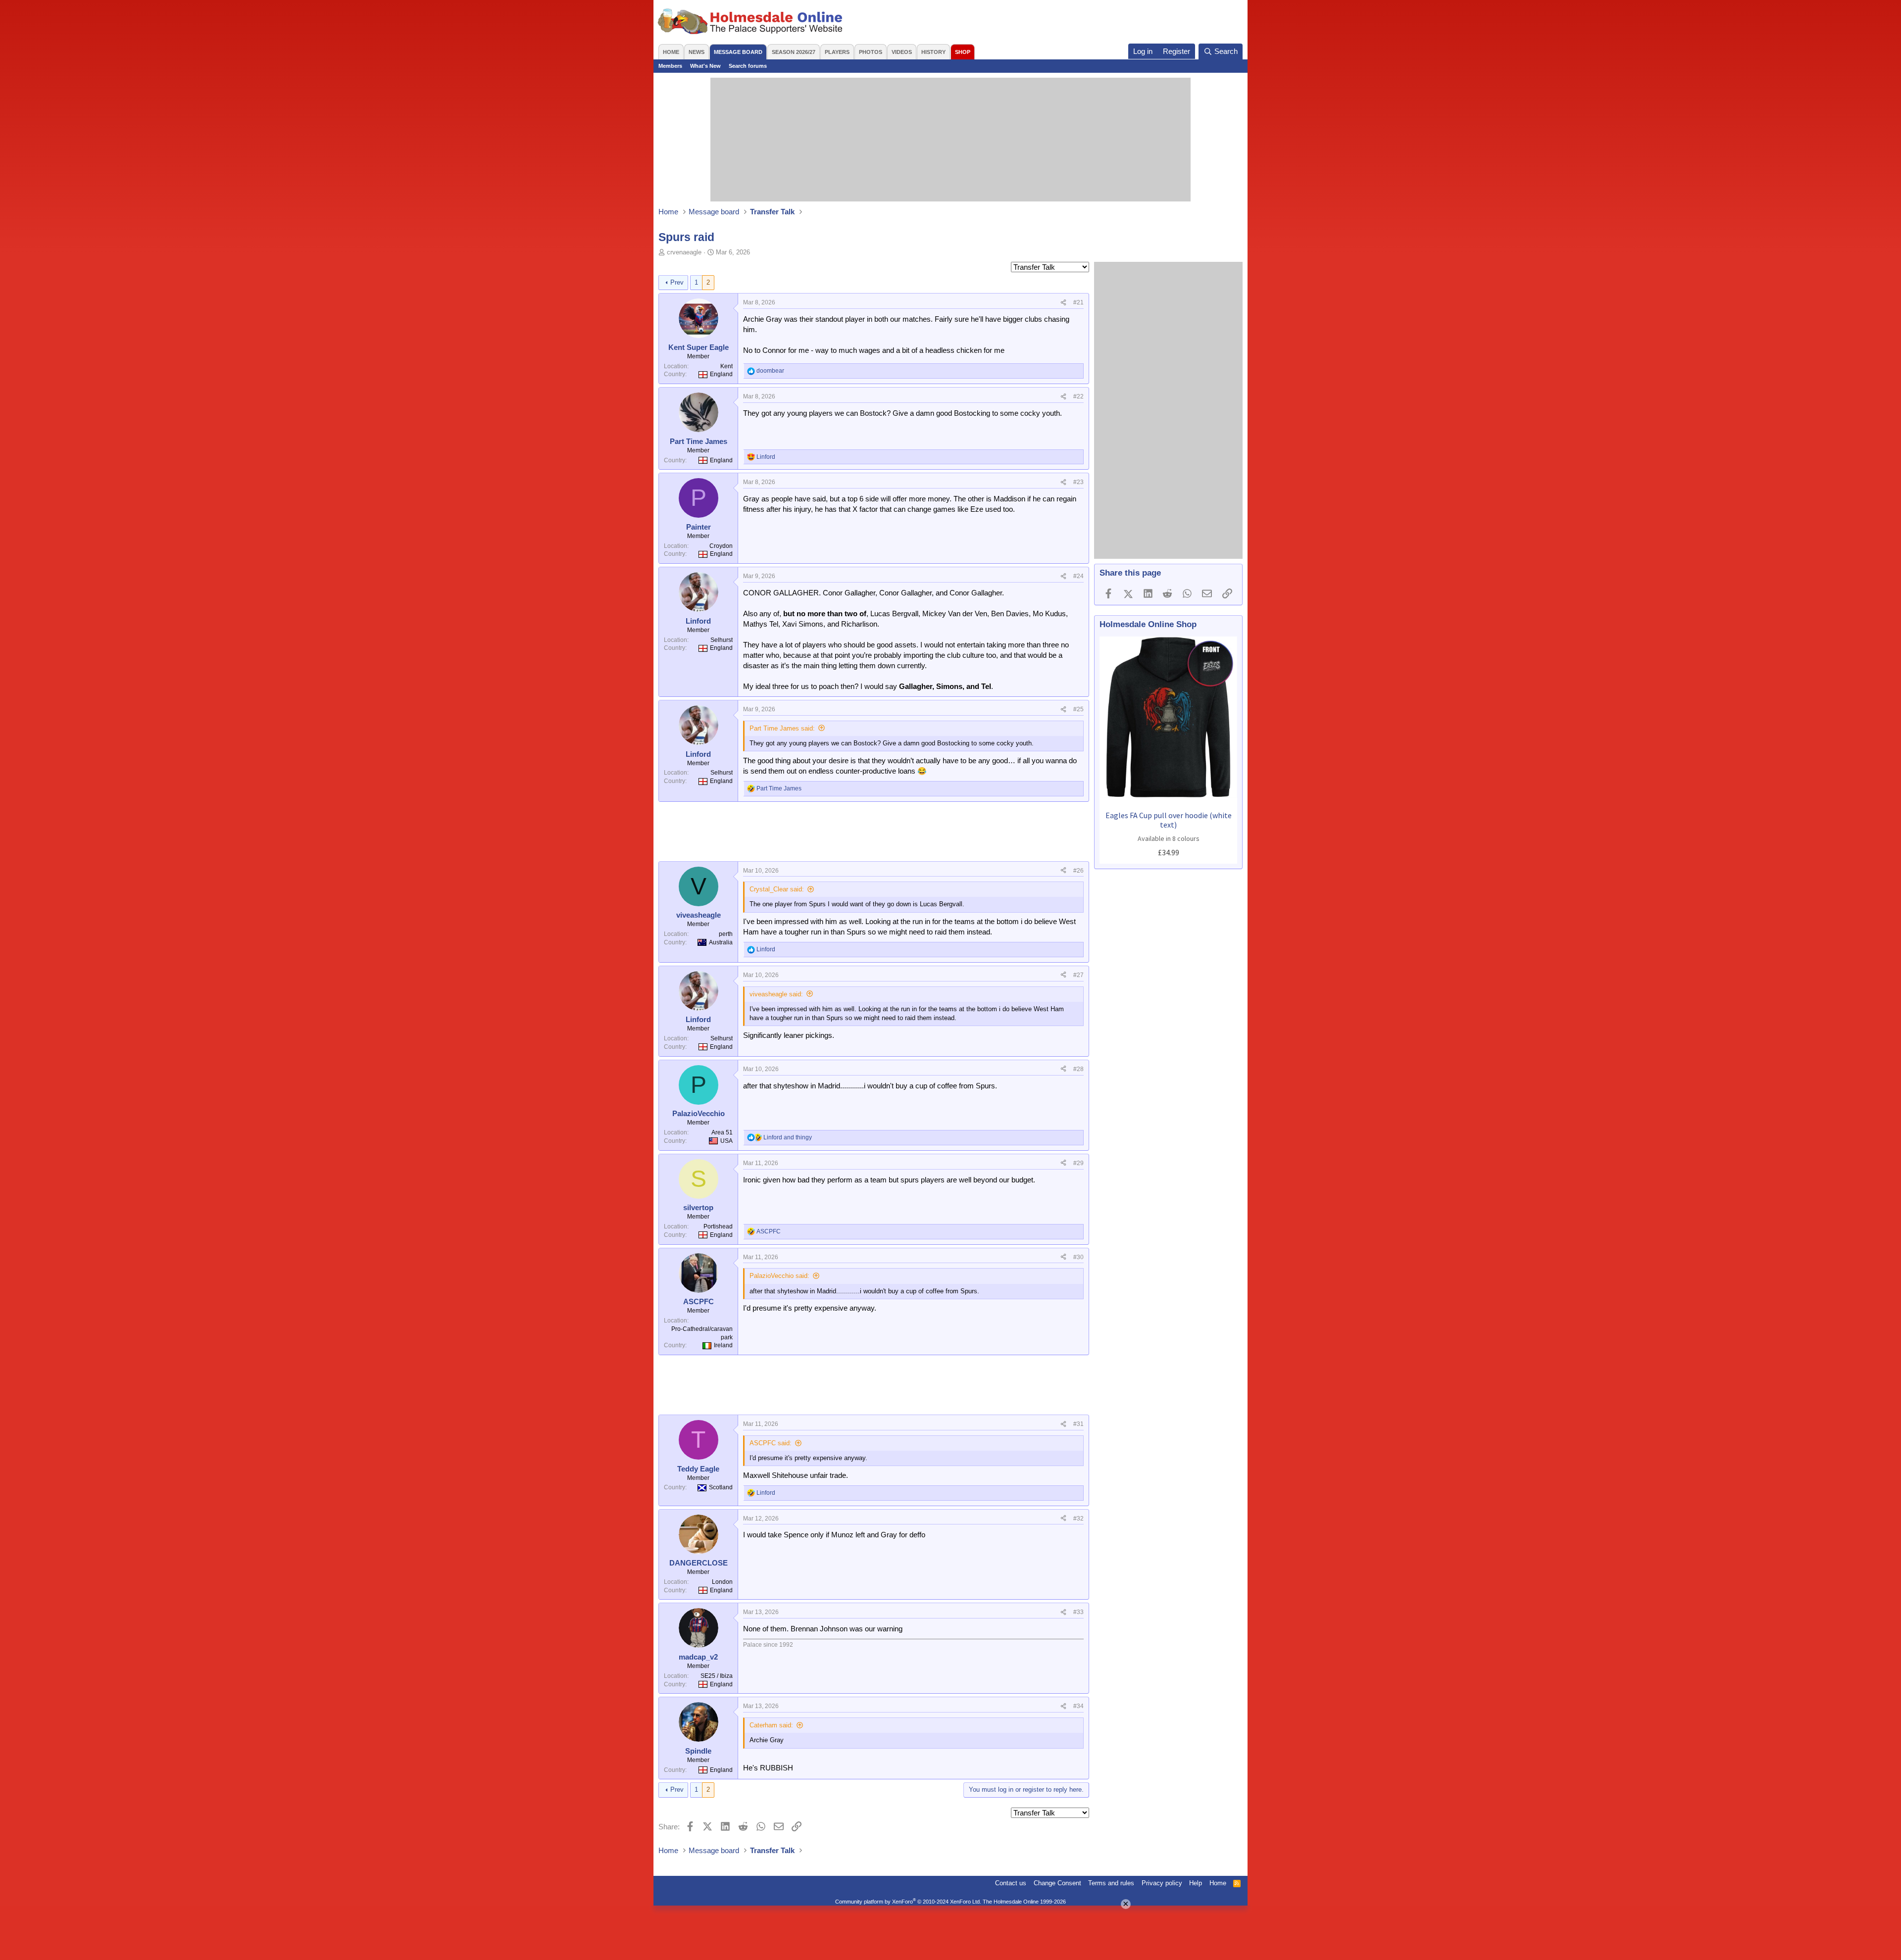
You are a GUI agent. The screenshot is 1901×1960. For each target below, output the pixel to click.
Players (837, 52)
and (788, 1137)
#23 (1078, 482)
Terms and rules (1111, 1883)
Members (670, 66)
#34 (1078, 1706)
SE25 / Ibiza (717, 1676)
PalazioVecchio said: (779, 1276)
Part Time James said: (782, 728)
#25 (1078, 709)
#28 (1078, 1069)
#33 (1078, 1612)
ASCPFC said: (771, 1443)
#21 (1078, 302)
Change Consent (1057, 1883)
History (933, 52)
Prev (677, 282)
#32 (1078, 1519)
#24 (1078, 576)
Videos (902, 52)
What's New (705, 66)
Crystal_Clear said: (777, 889)
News (697, 52)
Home (671, 52)
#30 (1078, 1257)
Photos (871, 52)
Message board (738, 52)
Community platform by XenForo (908, 1902)
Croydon (721, 546)
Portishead (718, 1226)
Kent (726, 366)
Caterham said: (771, 1725)
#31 (1078, 1424)
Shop (963, 52)
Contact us (1011, 1883)
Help (1196, 1883)
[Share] (1063, 303)
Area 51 (722, 1132)
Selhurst (722, 640)
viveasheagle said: (776, 994)
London (722, 1582)
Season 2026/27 (794, 52)
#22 (1078, 396)
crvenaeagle (684, 252)
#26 (1078, 871)
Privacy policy (1162, 1883)
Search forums (748, 66)
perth (726, 934)
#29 (1078, 1163)
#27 (1078, 975)
